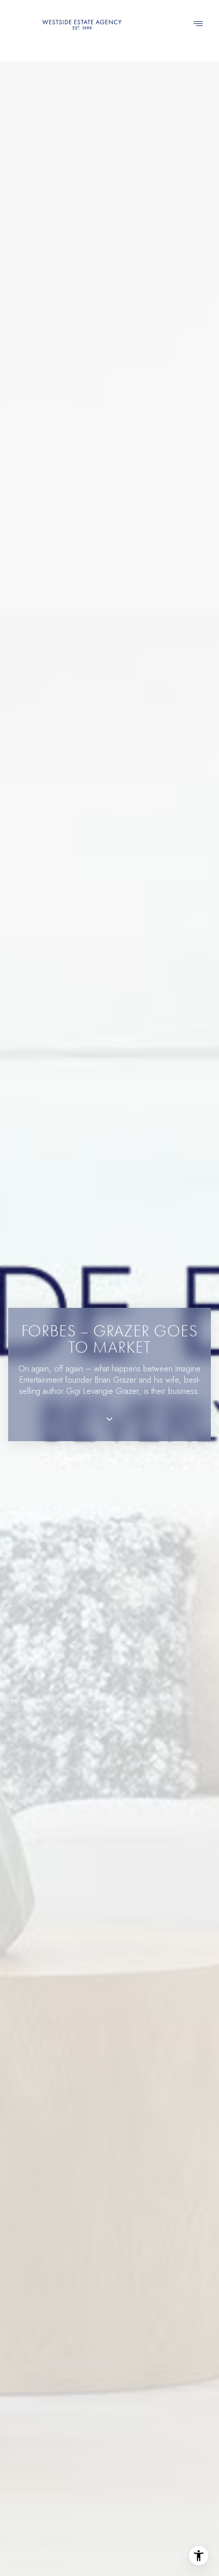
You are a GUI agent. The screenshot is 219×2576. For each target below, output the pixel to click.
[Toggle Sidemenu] (198, 24)
